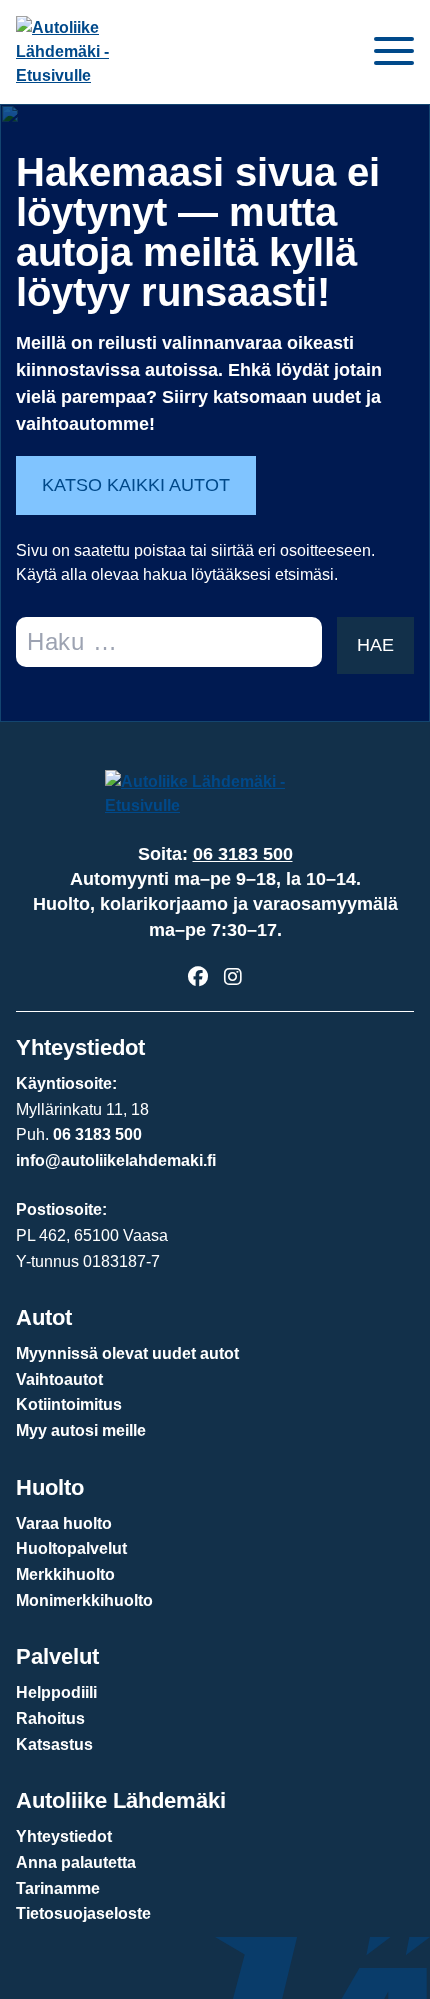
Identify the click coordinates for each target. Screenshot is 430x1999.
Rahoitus (50, 1718)
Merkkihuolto (65, 1574)
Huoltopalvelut (71, 1548)
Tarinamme (58, 1888)
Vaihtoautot (59, 1379)
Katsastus (54, 1744)
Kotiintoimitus (69, 1404)
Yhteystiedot (64, 1836)
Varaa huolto (64, 1523)
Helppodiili (56, 1692)
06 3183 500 (243, 854)
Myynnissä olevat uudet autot (127, 1353)
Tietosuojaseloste (83, 1913)
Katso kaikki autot (136, 485)
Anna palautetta (76, 1862)
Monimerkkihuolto (84, 1600)
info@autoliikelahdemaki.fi (116, 1160)
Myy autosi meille (81, 1430)
